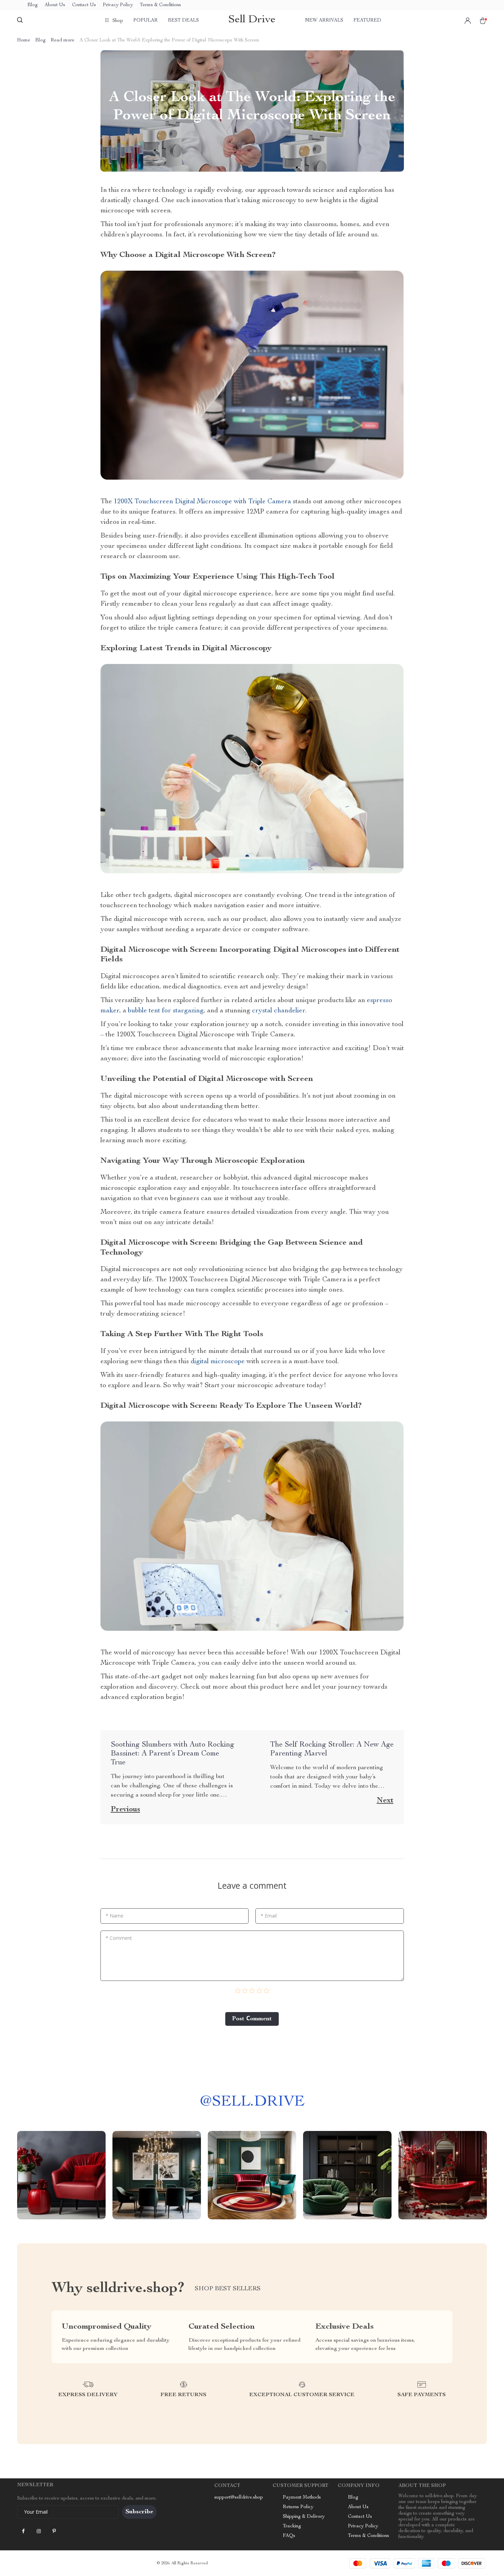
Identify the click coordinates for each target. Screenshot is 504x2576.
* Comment (119, 1938)
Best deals (183, 21)
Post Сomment (252, 2019)
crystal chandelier (279, 1011)
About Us (55, 5)
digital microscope (218, 1362)
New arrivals (324, 21)
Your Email (36, 2512)
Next (385, 1801)
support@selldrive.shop (239, 2498)
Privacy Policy (118, 5)
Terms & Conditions (160, 5)
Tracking (292, 2526)
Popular (146, 21)
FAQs (289, 2536)
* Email (269, 1916)
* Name (115, 1916)
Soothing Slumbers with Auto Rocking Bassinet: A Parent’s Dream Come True (172, 1754)
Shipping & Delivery (304, 2517)
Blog (33, 5)
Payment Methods (302, 2498)
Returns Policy (298, 2507)
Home (24, 40)
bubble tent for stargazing (166, 1011)
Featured (367, 21)
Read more (63, 40)
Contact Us (84, 5)
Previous (125, 1810)
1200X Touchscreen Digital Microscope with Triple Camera (202, 502)
